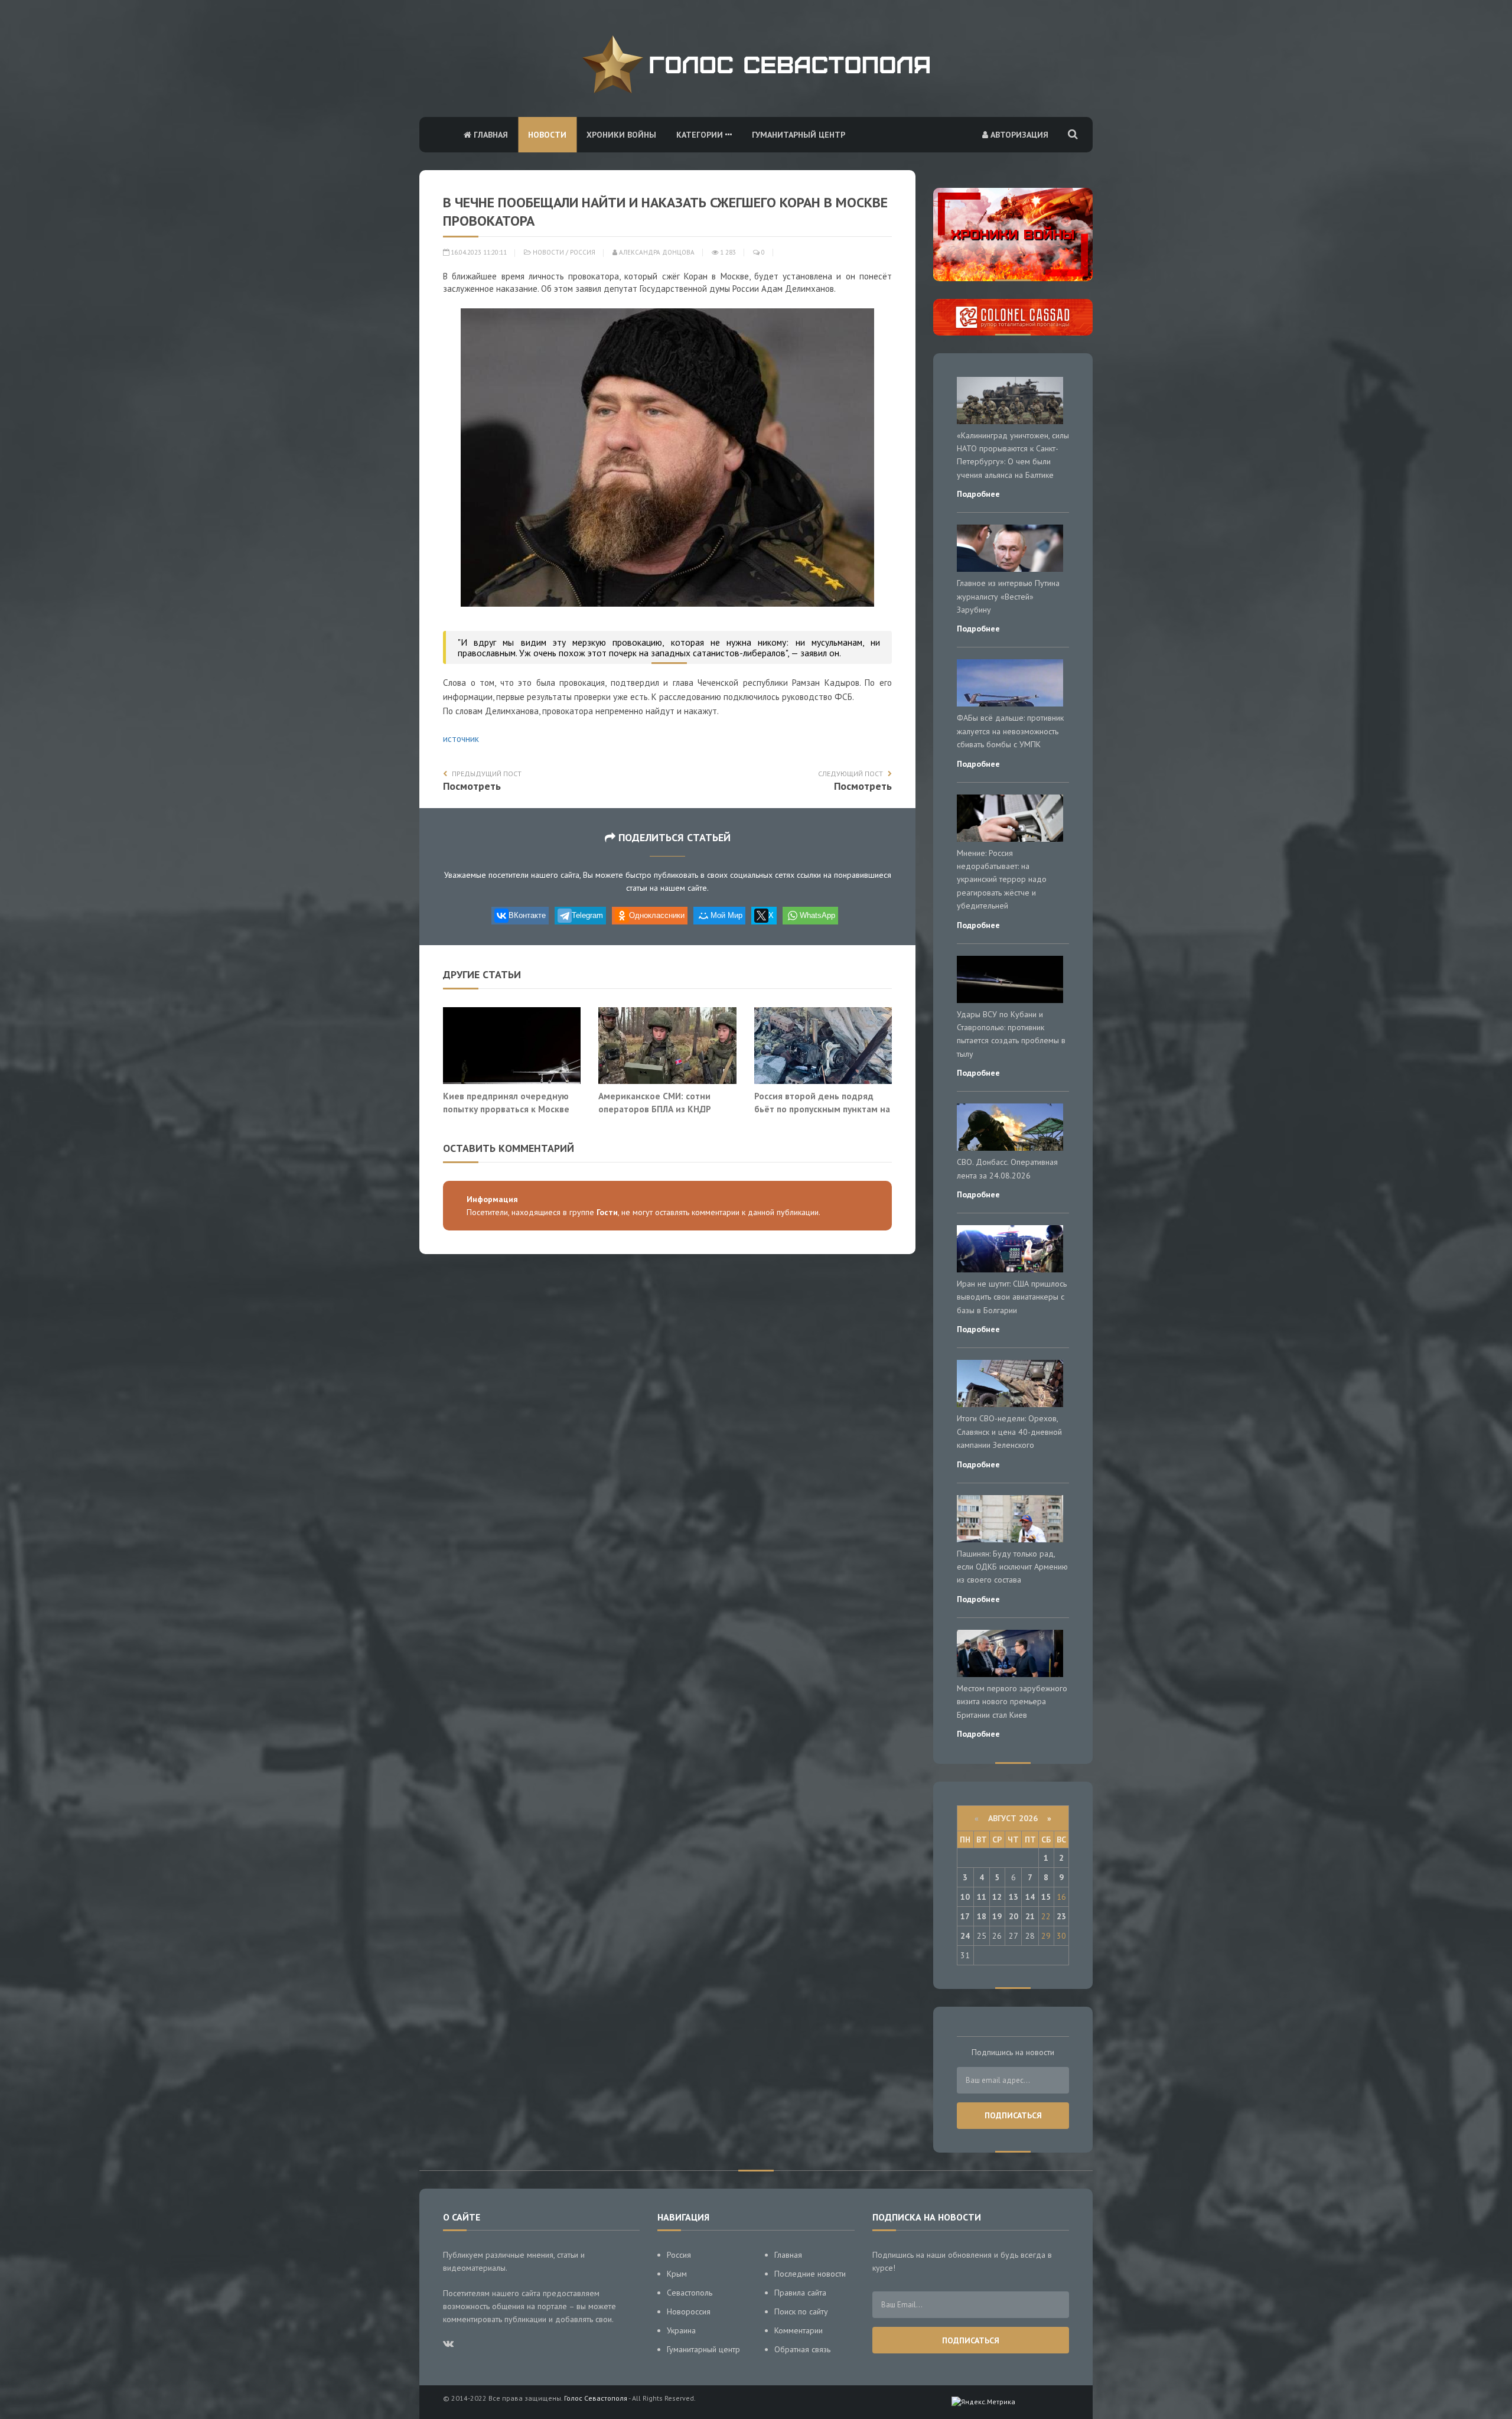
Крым (677, 2274)
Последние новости (810, 2274)
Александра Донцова (656, 252)
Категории (701, 135)
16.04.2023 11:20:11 (478, 252)
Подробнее (978, 494)
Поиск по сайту (801, 2311)
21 (1030, 1916)
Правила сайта (800, 2293)
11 (982, 1897)
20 (1014, 1916)
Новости (547, 135)
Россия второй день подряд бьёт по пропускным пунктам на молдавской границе (822, 1108)
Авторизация (1018, 135)
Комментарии (799, 2330)
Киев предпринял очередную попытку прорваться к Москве (506, 1102)
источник (461, 739)
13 (1014, 1897)
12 (997, 1897)
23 (1061, 1916)
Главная (490, 135)
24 (965, 1936)
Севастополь (690, 2293)
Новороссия (689, 2311)
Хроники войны (621, 135)
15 (1046, 1897)
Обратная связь (802, 2349)
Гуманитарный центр (799, 135)
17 (965, 1916)
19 (997, 1916)
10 (965, 1897)
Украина (681, 2330)
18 (982, 1916)
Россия (583, 252)
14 (1030, 1897)
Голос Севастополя (596, 2398)
